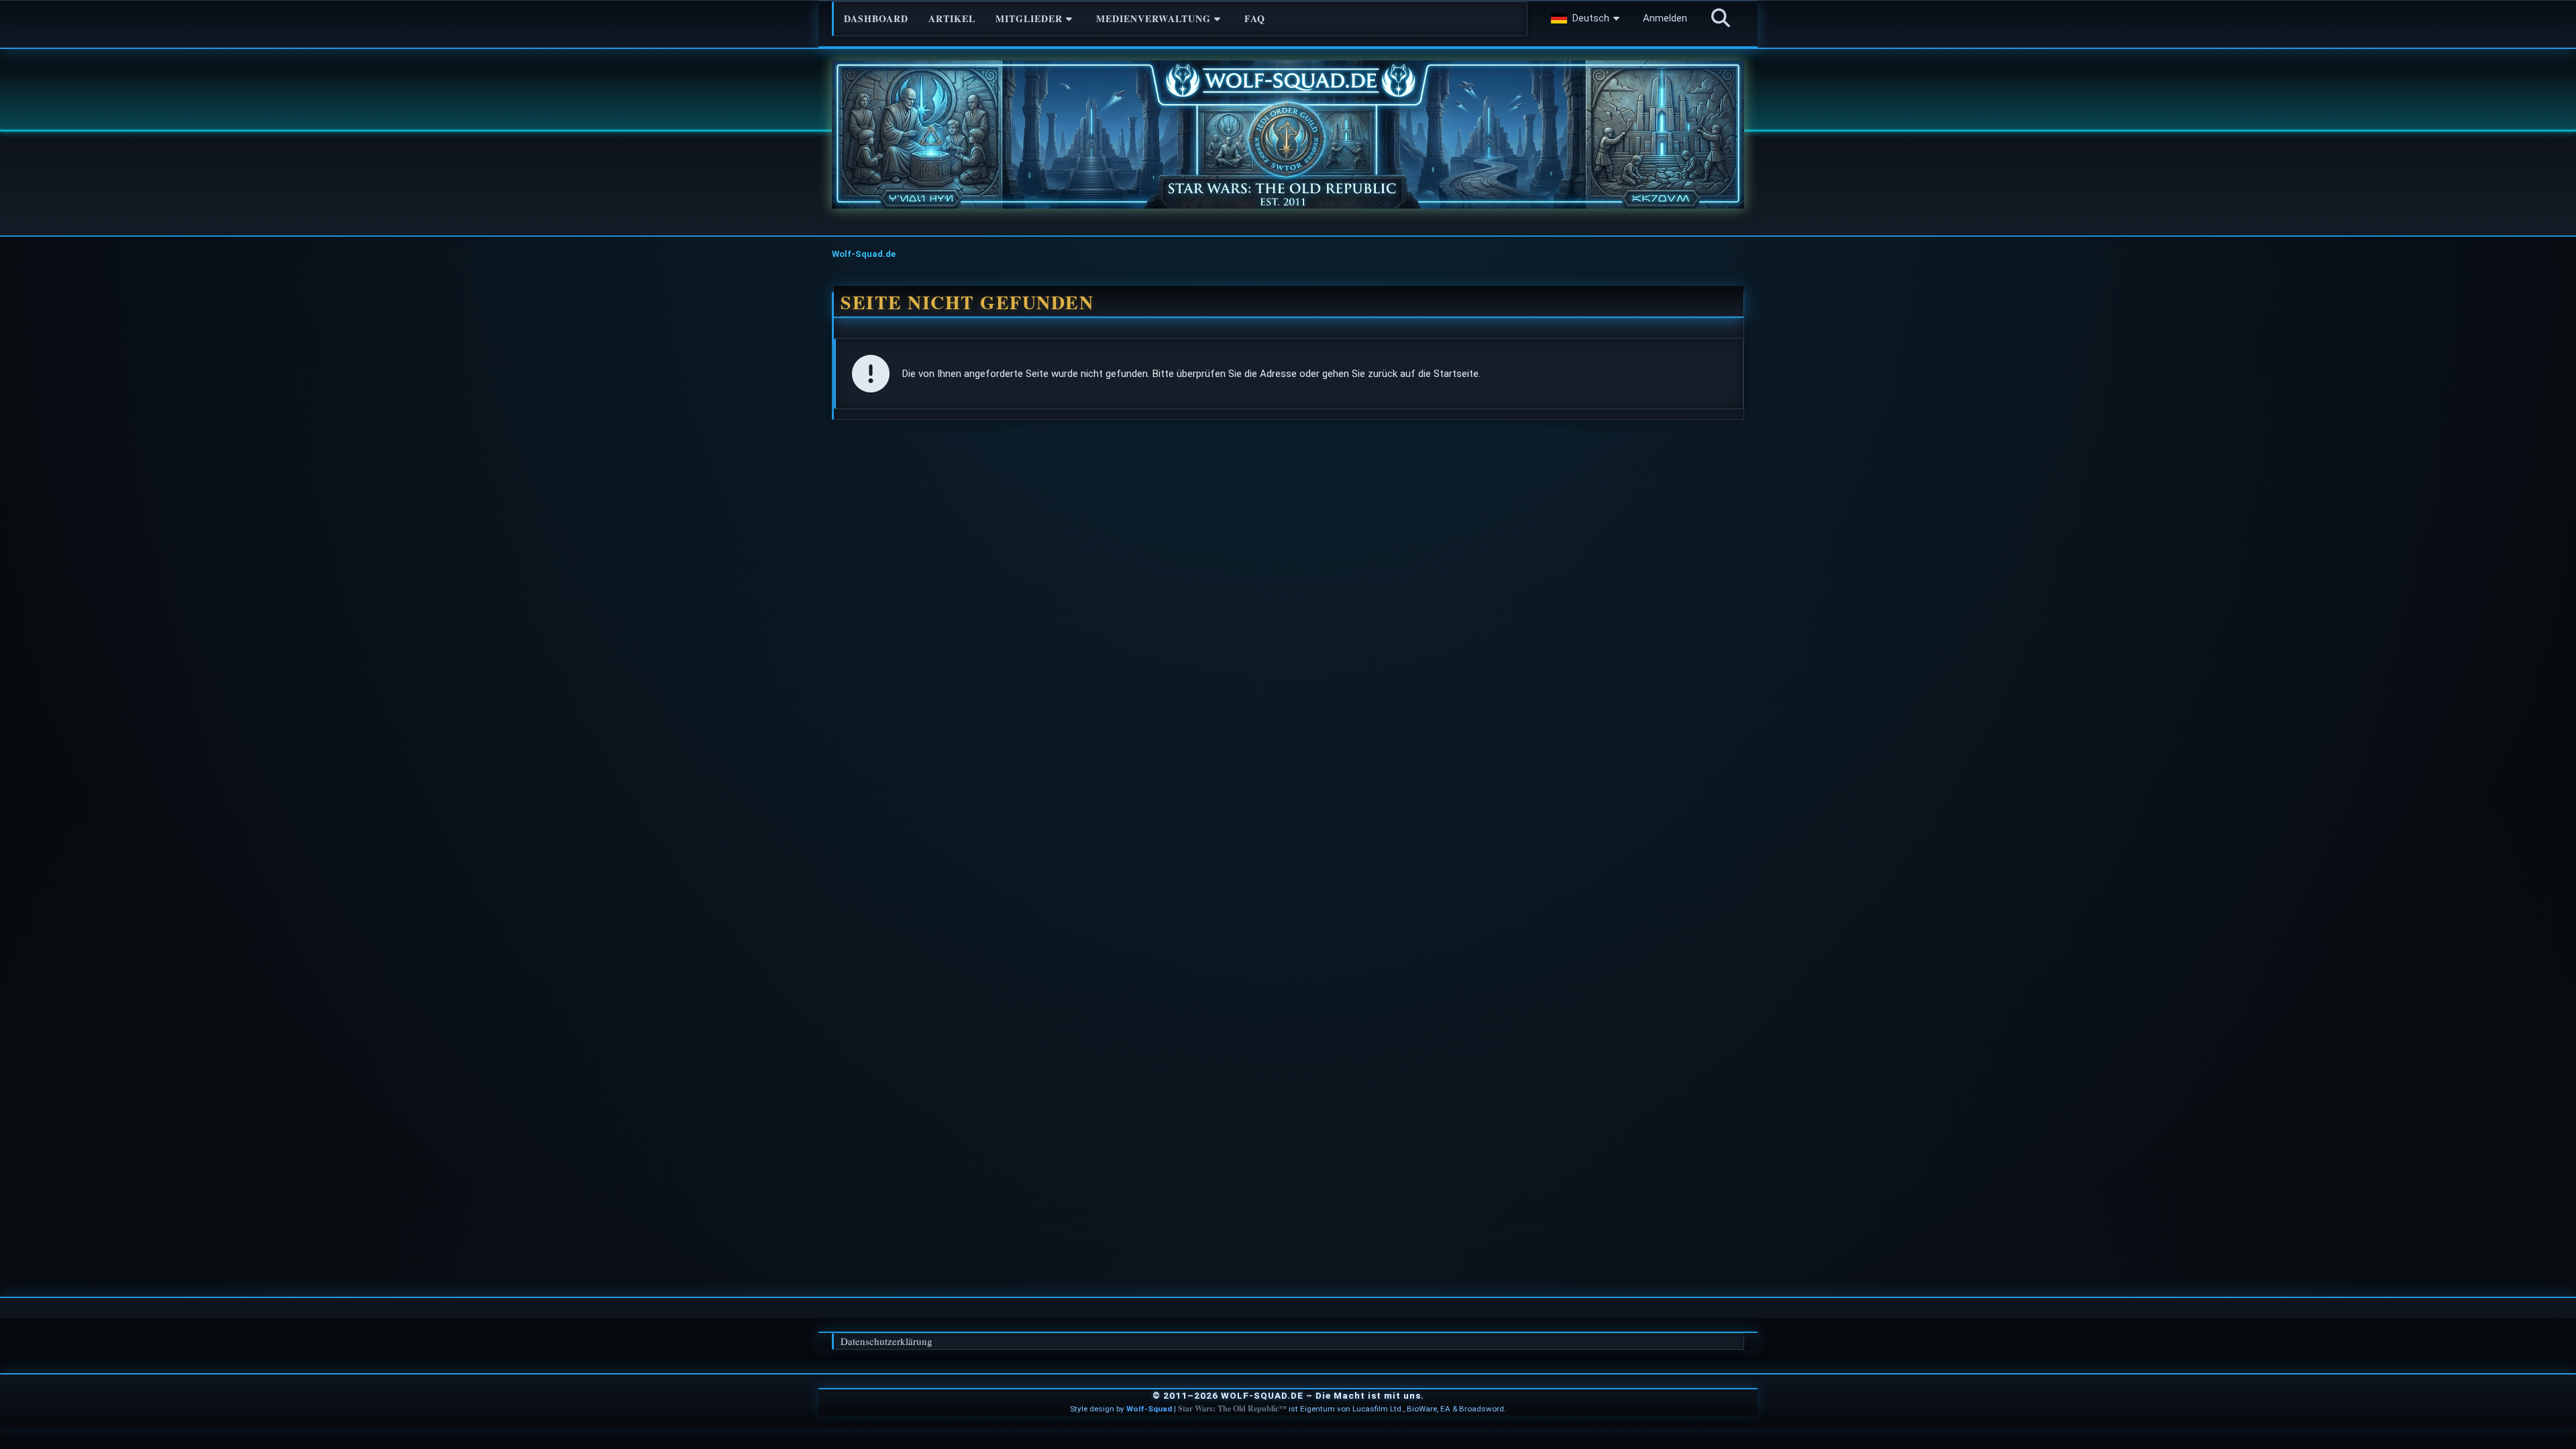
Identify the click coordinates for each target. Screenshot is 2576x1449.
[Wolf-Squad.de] (1288, 135)
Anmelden (1665, 18)
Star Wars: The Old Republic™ (1232, 1408)
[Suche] (1721, 18)
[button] (1587, 18)
